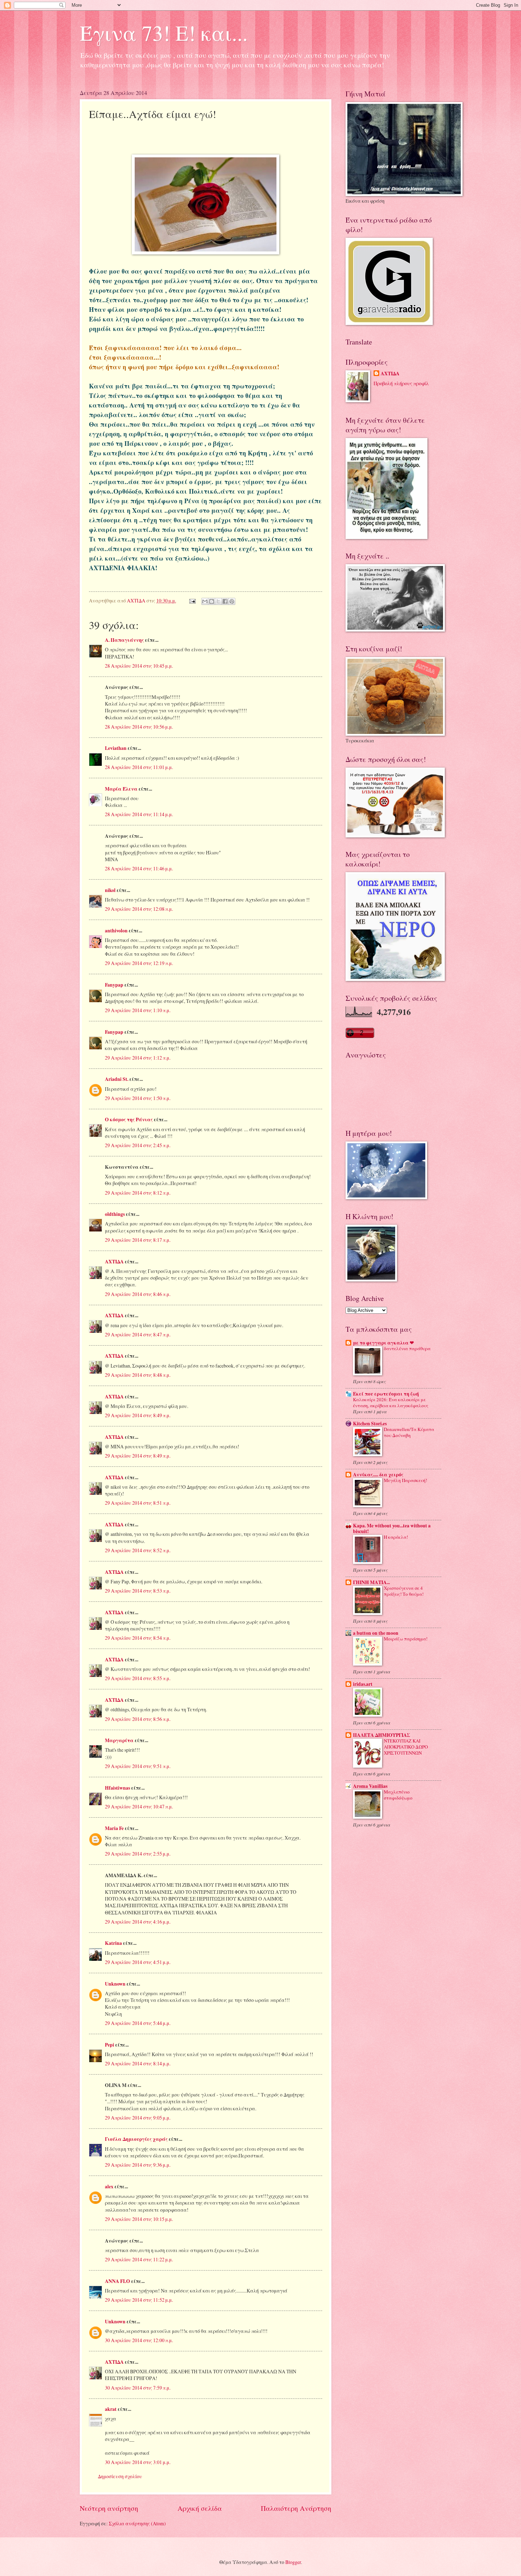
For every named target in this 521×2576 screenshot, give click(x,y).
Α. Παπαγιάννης (124, 640)
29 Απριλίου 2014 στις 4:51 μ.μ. (138, 1962)
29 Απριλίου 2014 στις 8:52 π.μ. (138, 1550)
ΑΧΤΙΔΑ (114, 1262)
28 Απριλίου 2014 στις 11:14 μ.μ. (139, 814)
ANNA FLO (117, 2281)
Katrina (113, 1943)
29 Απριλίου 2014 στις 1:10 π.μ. (138, 1010)
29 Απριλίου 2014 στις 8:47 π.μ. (138, 1334)
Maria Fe (114, 1828)
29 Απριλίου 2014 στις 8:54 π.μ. (138, 1638)
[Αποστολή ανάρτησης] (192, 600)
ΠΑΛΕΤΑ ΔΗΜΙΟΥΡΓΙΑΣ (382, 1735)
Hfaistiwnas (117, 1788)
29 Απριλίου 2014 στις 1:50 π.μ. (138, 1098)
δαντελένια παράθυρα (407, 1348)
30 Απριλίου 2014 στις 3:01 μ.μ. (138, 2462)
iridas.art (363, 1684)
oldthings (115, 1214)
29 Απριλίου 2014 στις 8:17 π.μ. (138, 1240)
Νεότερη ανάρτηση (109, 2508)
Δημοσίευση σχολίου (120, 2476)
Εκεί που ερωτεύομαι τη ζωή (386, 1394)
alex (109, 2187)
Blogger (293, 2562)
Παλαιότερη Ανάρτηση (296, 2508)
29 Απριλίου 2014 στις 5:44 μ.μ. (138, 2023)
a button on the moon (376, 1633)
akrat (111, 2409)
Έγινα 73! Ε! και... (164, 33)
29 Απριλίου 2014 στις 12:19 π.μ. (139, 963)
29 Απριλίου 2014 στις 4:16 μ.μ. (138, 1922)
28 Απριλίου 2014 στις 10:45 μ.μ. (139, 666)
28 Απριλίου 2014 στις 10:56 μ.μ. (139, 727)
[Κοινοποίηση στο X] (218, 601)
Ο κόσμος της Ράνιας (129, 1119)
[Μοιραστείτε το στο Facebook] (225, 601)
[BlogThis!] (212, 601)
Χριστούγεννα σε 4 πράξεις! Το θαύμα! (404, 1591)
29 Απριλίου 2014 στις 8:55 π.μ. (138, 1678)
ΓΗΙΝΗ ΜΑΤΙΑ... (371, 1582)
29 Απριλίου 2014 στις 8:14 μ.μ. (138, 2063)
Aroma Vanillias (370, 1786)
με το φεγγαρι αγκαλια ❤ (383, 1343)
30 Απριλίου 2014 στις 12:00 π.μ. (139, 2340)
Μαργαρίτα (119, 1740)
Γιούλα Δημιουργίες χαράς (136, 2139)
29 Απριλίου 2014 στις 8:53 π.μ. (138, 1591)
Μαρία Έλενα (121, 789)
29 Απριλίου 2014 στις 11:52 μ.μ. (139, 2300)
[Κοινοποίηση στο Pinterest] (232, 601)
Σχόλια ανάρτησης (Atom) (137, 2523)
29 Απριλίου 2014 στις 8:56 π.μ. (138, 1719)
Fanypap (114, 985)
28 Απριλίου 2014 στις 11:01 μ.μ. (139, 767)
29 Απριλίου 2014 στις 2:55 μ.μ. (138, 1854)
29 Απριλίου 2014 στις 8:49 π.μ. (138, 1415)
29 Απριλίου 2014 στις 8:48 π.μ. (138, 1375)
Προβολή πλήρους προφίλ (401, 383)
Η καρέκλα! (396, 1537)
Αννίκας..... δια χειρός (378, 1475)
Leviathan (116, 748)
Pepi (110, 2045)
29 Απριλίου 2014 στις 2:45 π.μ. (138, 1145)
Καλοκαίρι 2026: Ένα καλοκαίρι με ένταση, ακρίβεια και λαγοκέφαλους (391, 1402)
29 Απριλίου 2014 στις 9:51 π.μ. (138, 1766)
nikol (110, 890)
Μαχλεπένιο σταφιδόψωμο (398, 1795)
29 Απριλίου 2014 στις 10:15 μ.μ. (139, 2219)
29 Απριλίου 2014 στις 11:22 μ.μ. (139, 2259)
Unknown (115, 1984)
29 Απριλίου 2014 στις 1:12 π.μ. (138, 1058)
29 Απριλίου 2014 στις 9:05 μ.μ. (138, 2118)
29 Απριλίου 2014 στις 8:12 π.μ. (138, 1193)
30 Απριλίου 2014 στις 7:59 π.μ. (138, 2388)
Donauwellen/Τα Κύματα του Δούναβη (409, 1432)
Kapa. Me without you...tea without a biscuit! (392, 1528)
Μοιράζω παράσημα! (406, 1639)
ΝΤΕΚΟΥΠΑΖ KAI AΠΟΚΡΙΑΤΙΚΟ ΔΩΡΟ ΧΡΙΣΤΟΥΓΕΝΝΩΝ (406, 1747)
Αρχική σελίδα (200, 2508)
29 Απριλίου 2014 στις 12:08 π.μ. (139, 909)
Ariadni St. (117, 1079)
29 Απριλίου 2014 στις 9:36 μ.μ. (138, 2165)
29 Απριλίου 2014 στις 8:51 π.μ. (138, 1503)
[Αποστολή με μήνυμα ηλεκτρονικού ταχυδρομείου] (205, 601)
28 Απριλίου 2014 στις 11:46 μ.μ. (139, 868)
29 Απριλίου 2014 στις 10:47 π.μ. (139, 1806)
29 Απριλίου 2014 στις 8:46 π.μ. (138, 1294)
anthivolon (116, 931)
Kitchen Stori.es (370, 1424)
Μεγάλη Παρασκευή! (405, 1480)
